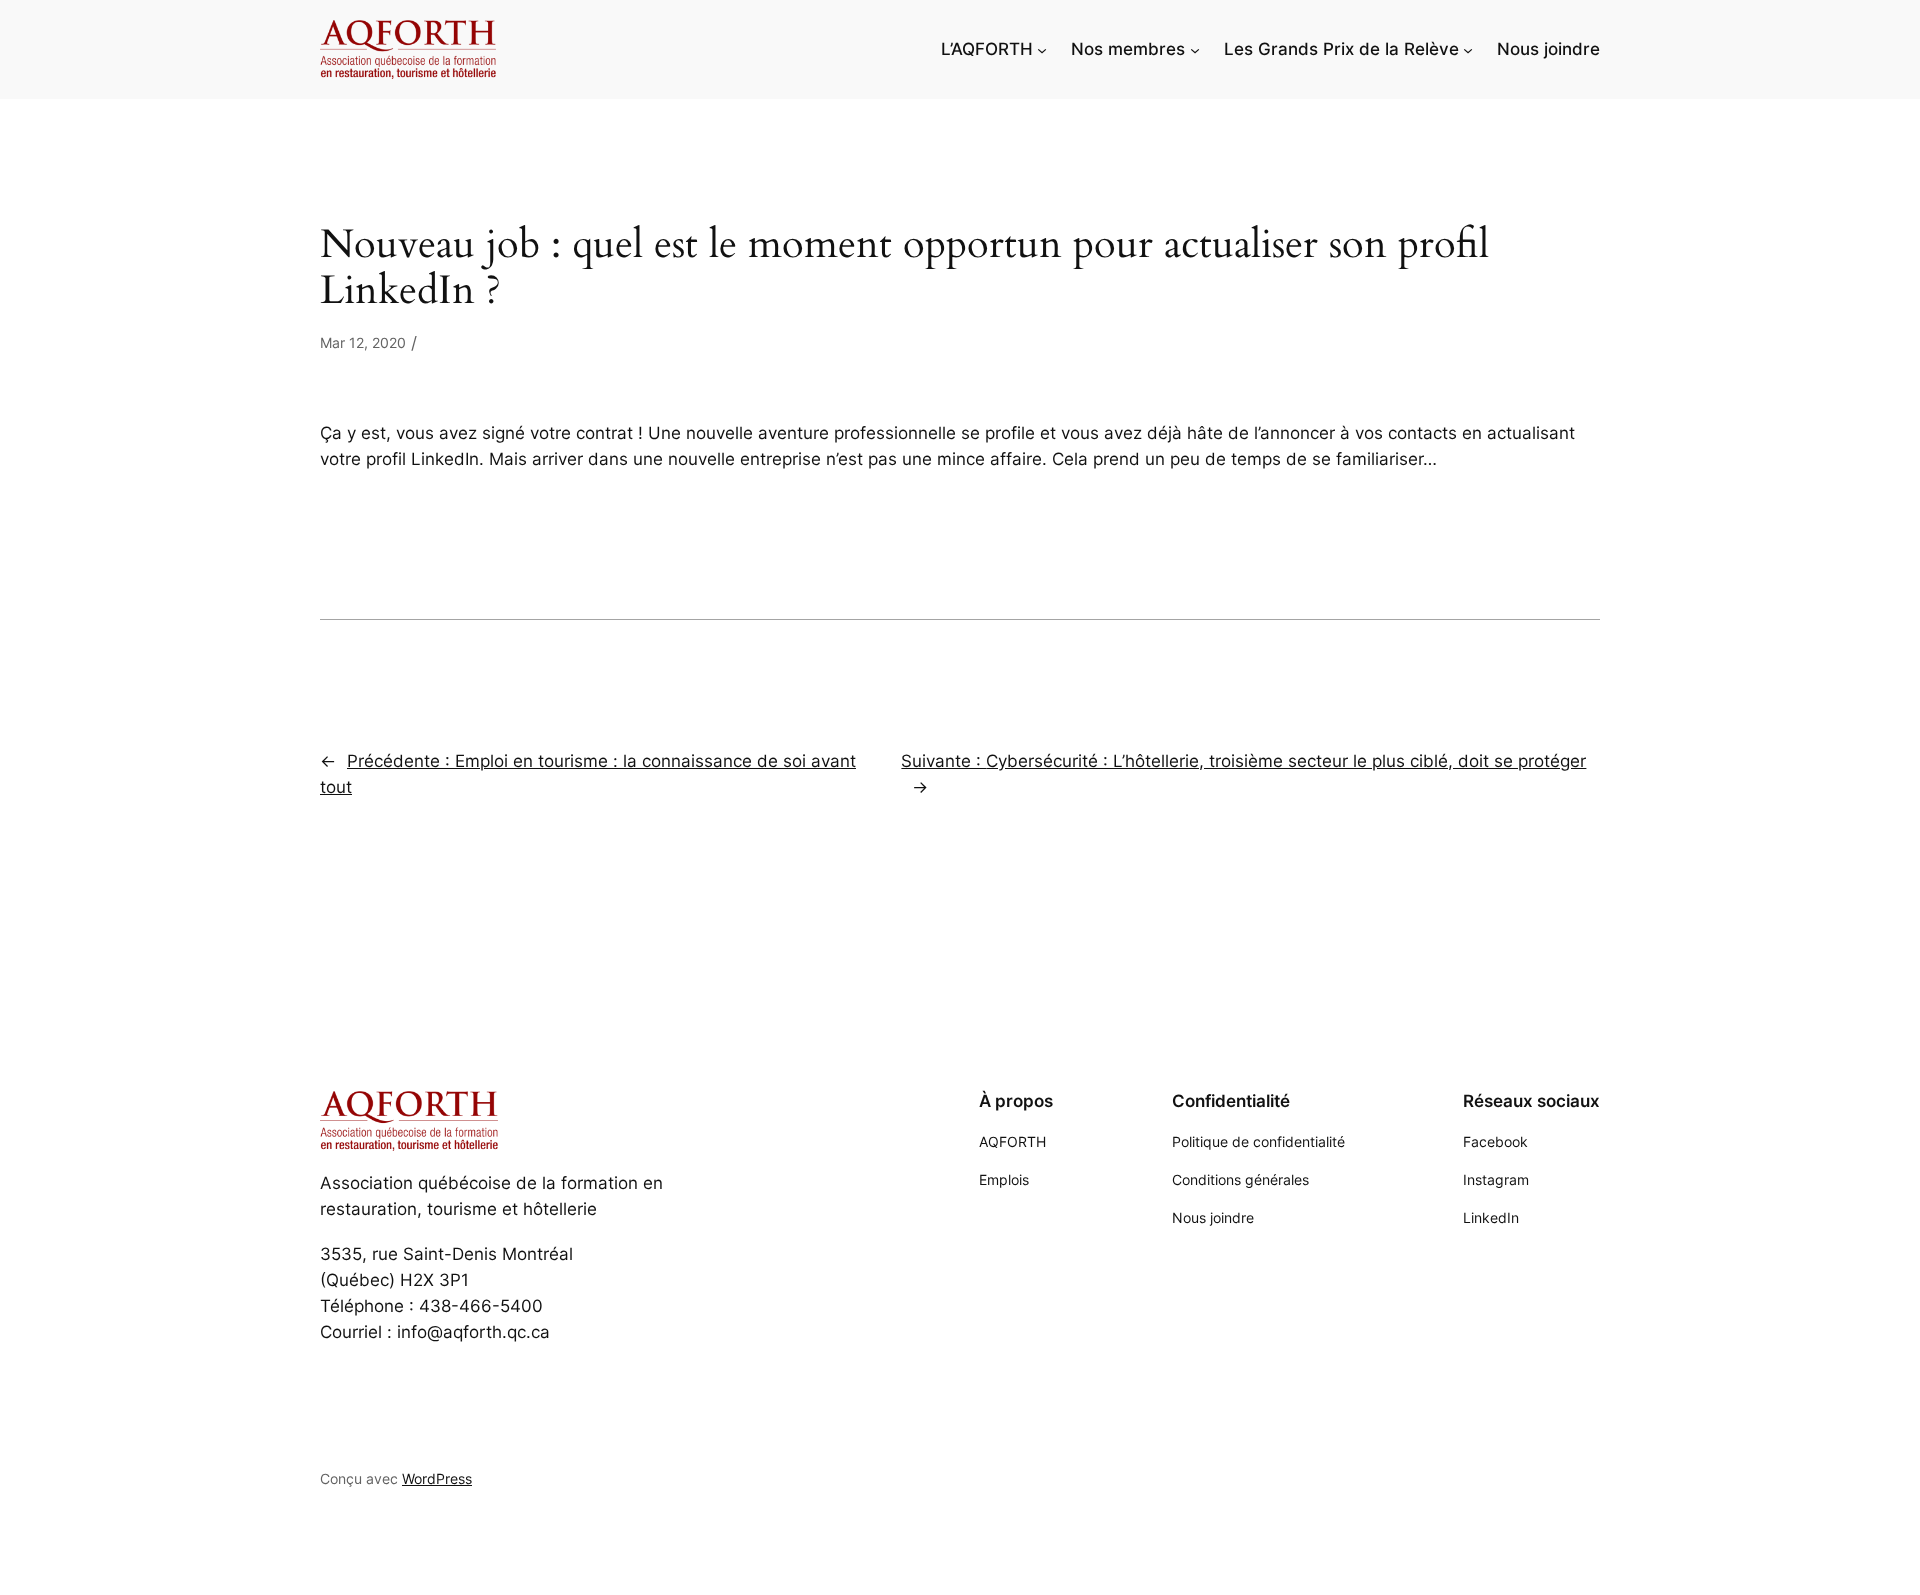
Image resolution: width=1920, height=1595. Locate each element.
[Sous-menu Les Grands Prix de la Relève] (1468, 49)
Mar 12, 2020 (363, 342)
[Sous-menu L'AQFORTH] (1042, 49)
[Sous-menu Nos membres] (1195, 49)
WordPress (437, 1478)
